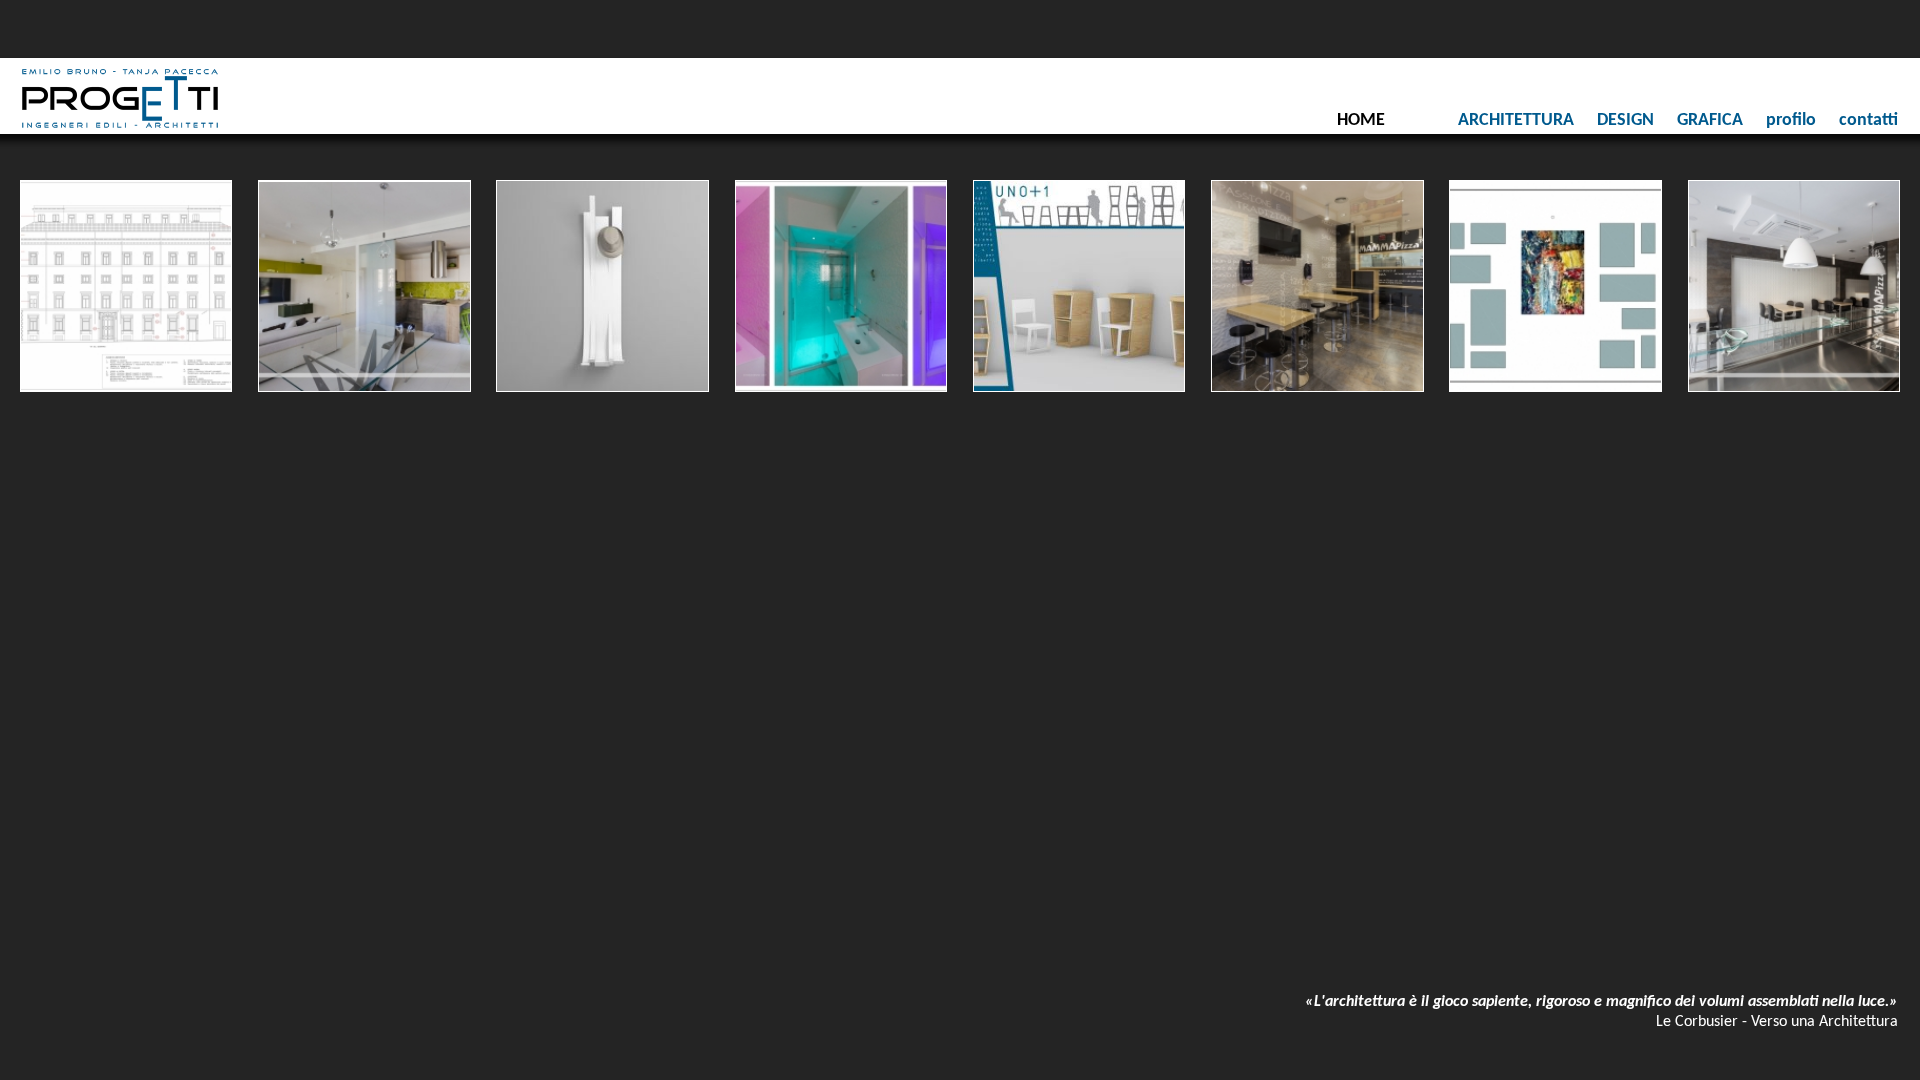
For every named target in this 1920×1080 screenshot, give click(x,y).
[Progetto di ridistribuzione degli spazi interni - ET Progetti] (362, 284)
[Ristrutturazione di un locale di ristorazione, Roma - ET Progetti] (1315, 284)
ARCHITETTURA (1516, 120)
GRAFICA (1710, 120)
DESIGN (1625, 120)
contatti (1868, 120)
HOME (1361, 120)
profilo (1791, 120)
